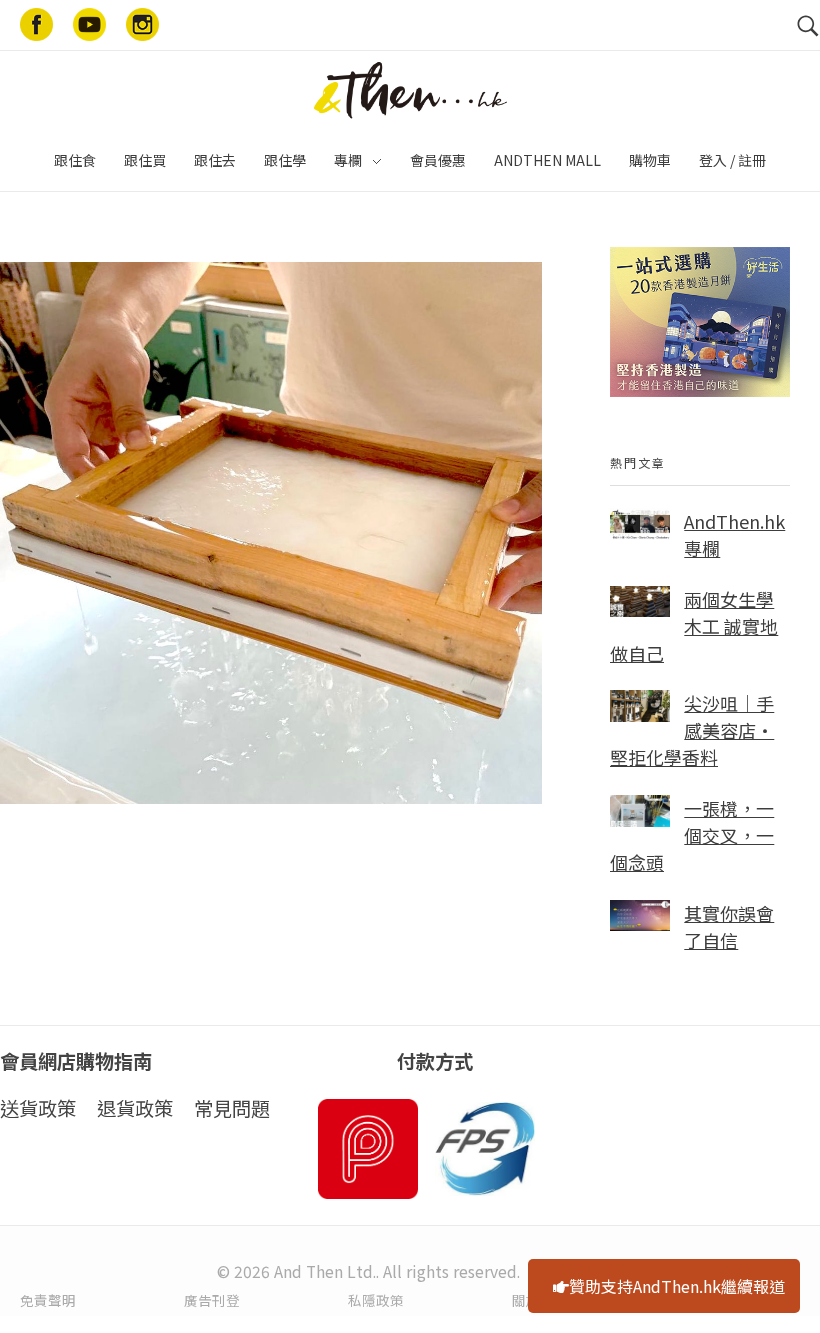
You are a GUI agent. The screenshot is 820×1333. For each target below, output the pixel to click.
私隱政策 (376, 1300)
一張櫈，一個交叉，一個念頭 (692, 835)
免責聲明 (48, 1300)
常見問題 (232, 1108)
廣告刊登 (212, 1300)
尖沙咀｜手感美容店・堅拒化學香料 (692, 730)
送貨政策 (38, 1108)
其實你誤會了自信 (729, 926)
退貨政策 (135, 1108)
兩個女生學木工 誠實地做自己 (694, 626)
